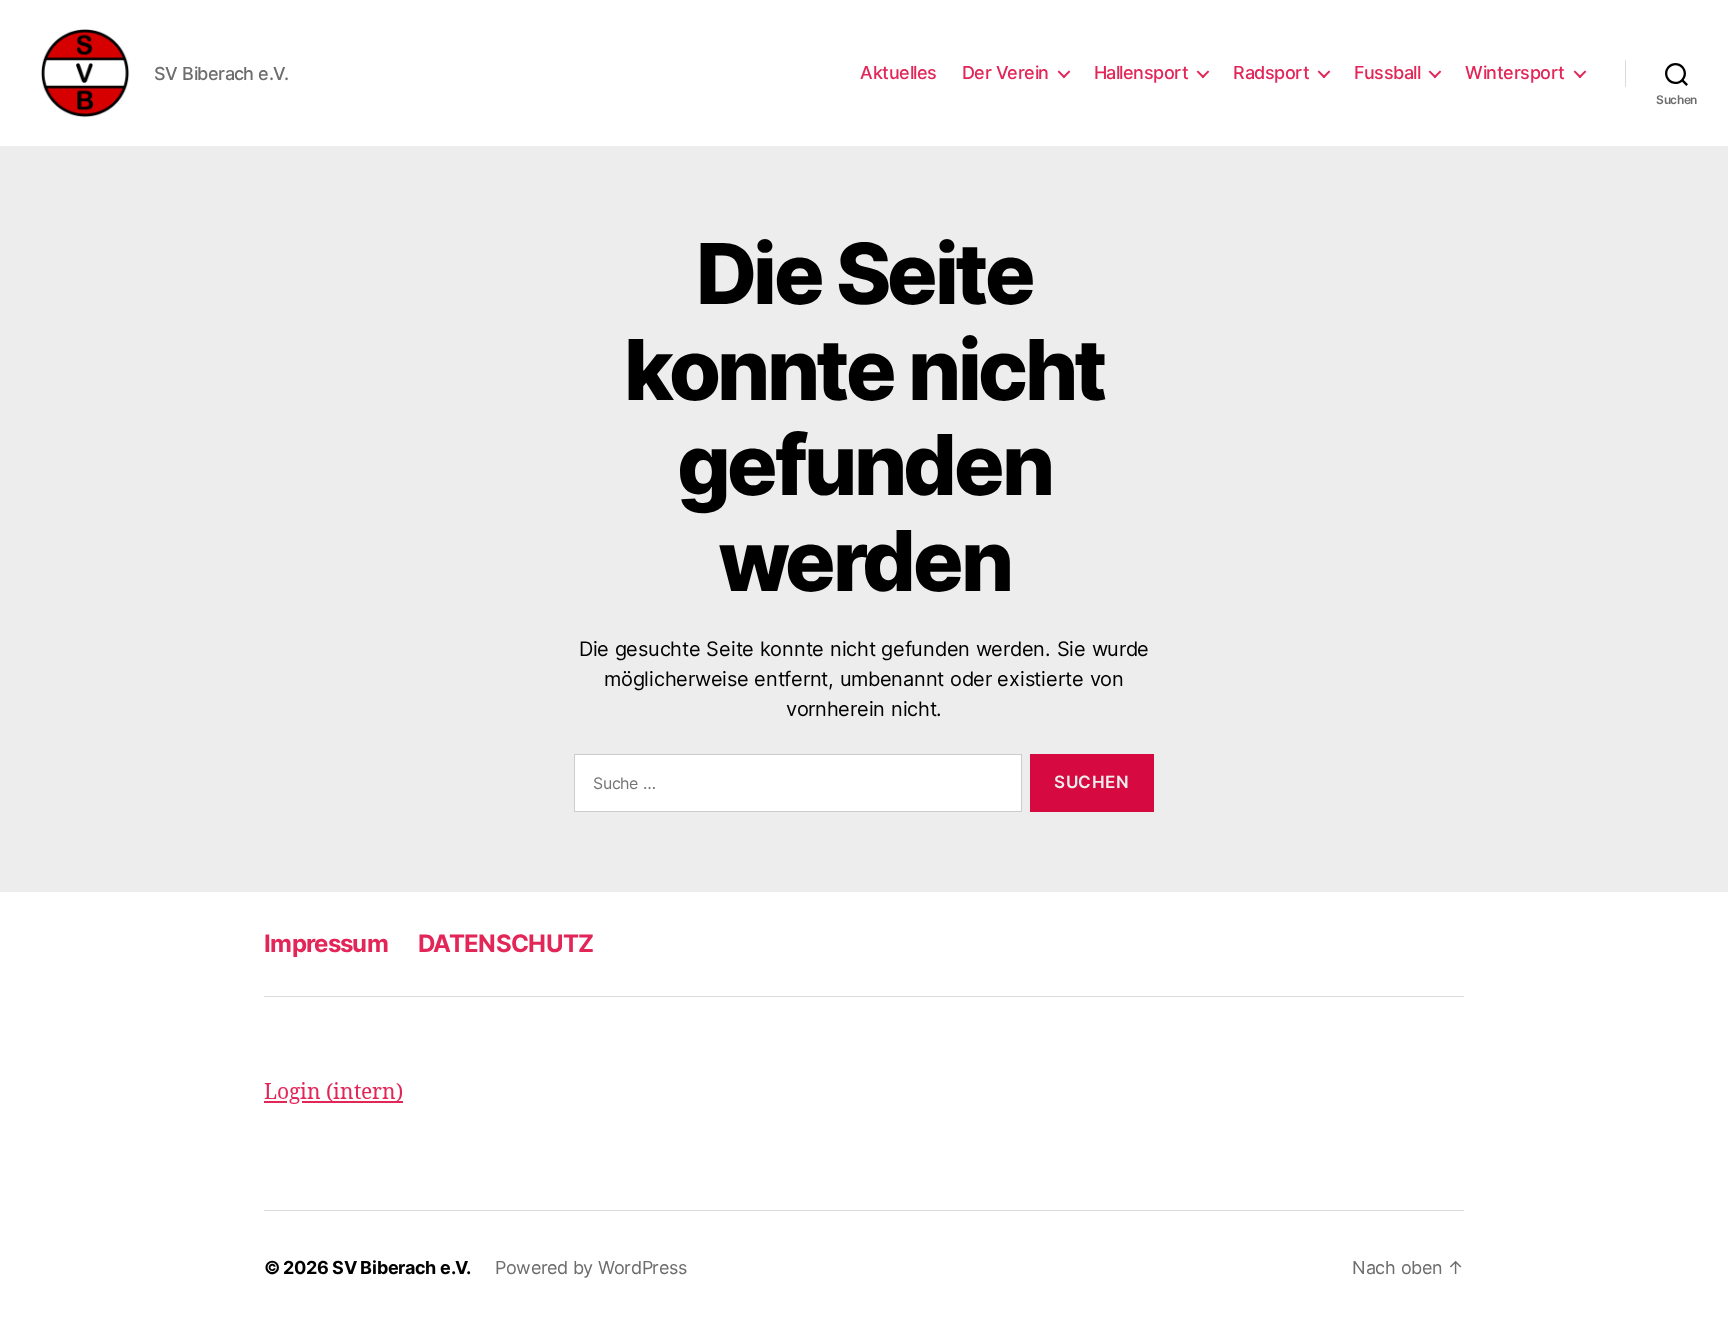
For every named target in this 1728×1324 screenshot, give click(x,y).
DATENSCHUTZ (506, 943)
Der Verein (1005, 72)
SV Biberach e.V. (401, 1267)
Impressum (326, 943)
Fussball (1387, 72)
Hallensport (1141, 72)
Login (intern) (333, 1092)
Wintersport (1515, 72)
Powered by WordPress (591, 1267)
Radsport (1271, 72)
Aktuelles (898, 72)
